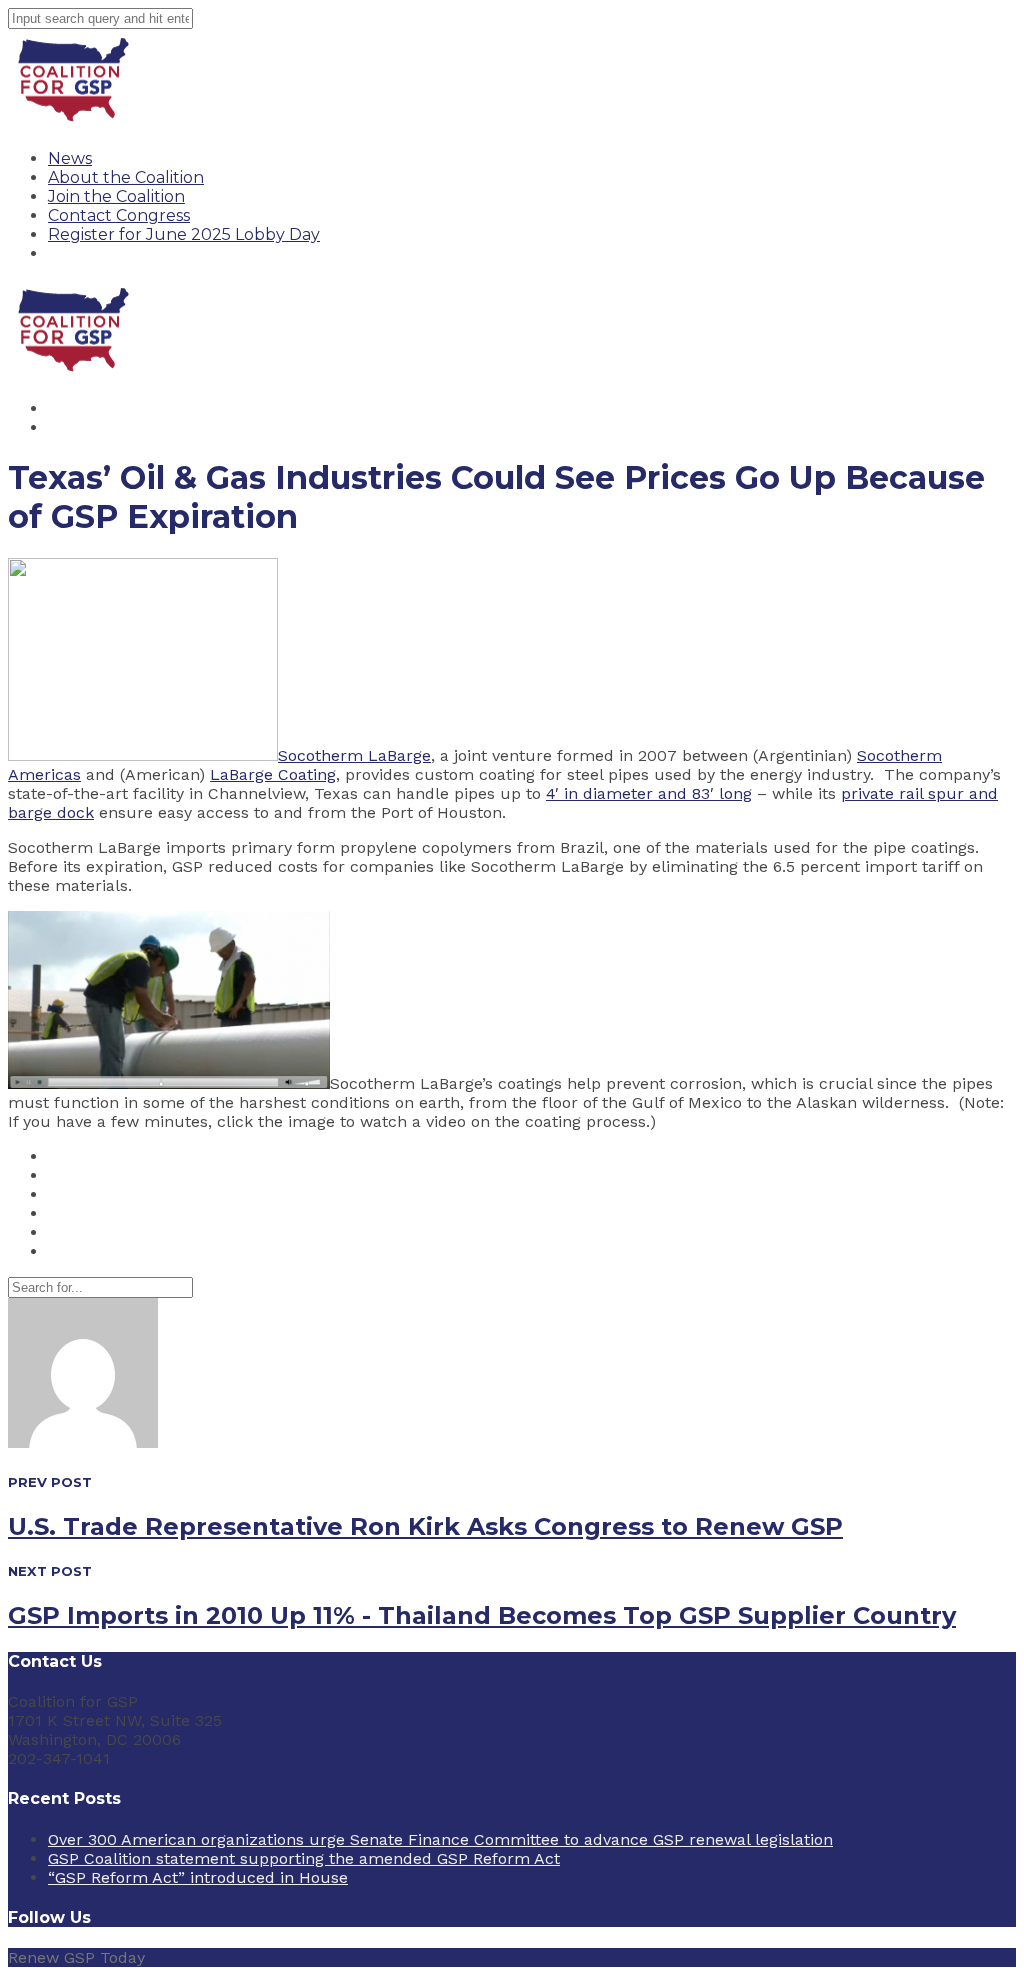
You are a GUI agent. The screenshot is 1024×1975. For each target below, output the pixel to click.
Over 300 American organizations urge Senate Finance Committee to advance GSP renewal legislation (440, 1839)
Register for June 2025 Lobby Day (184, 234)
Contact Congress (119, 215)
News (70, 158)
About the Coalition (126, 177)
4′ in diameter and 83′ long (649, 793)
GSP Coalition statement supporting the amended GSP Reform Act (304, 1858)
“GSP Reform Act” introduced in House (198, 1877)
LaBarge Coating (273, 774)
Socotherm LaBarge (354, 755)
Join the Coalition (116, 196)
